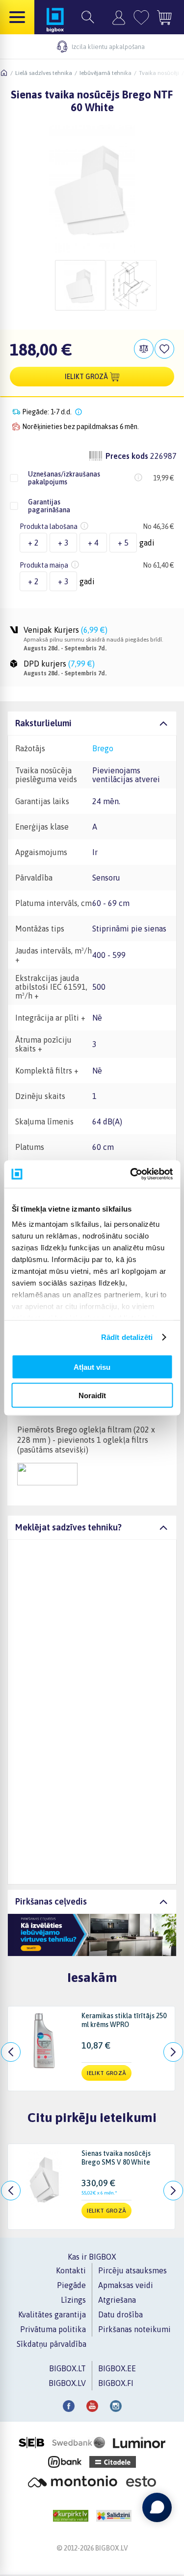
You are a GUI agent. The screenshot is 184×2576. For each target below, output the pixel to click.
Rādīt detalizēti (127, 1337)
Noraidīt (92, 1395)
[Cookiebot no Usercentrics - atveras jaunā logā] (131, 1174)
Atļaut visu (92, 1367)
